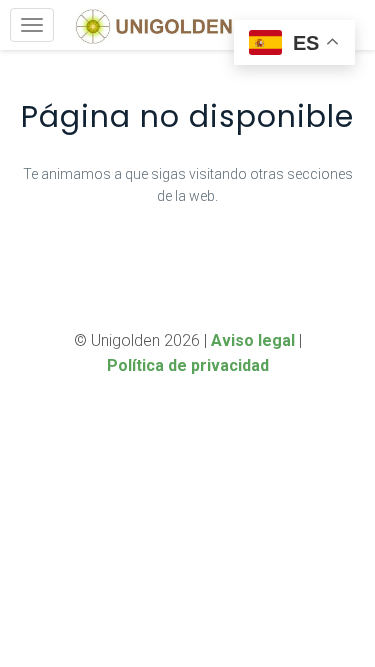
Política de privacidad (188, 365)
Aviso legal (253, 340)
